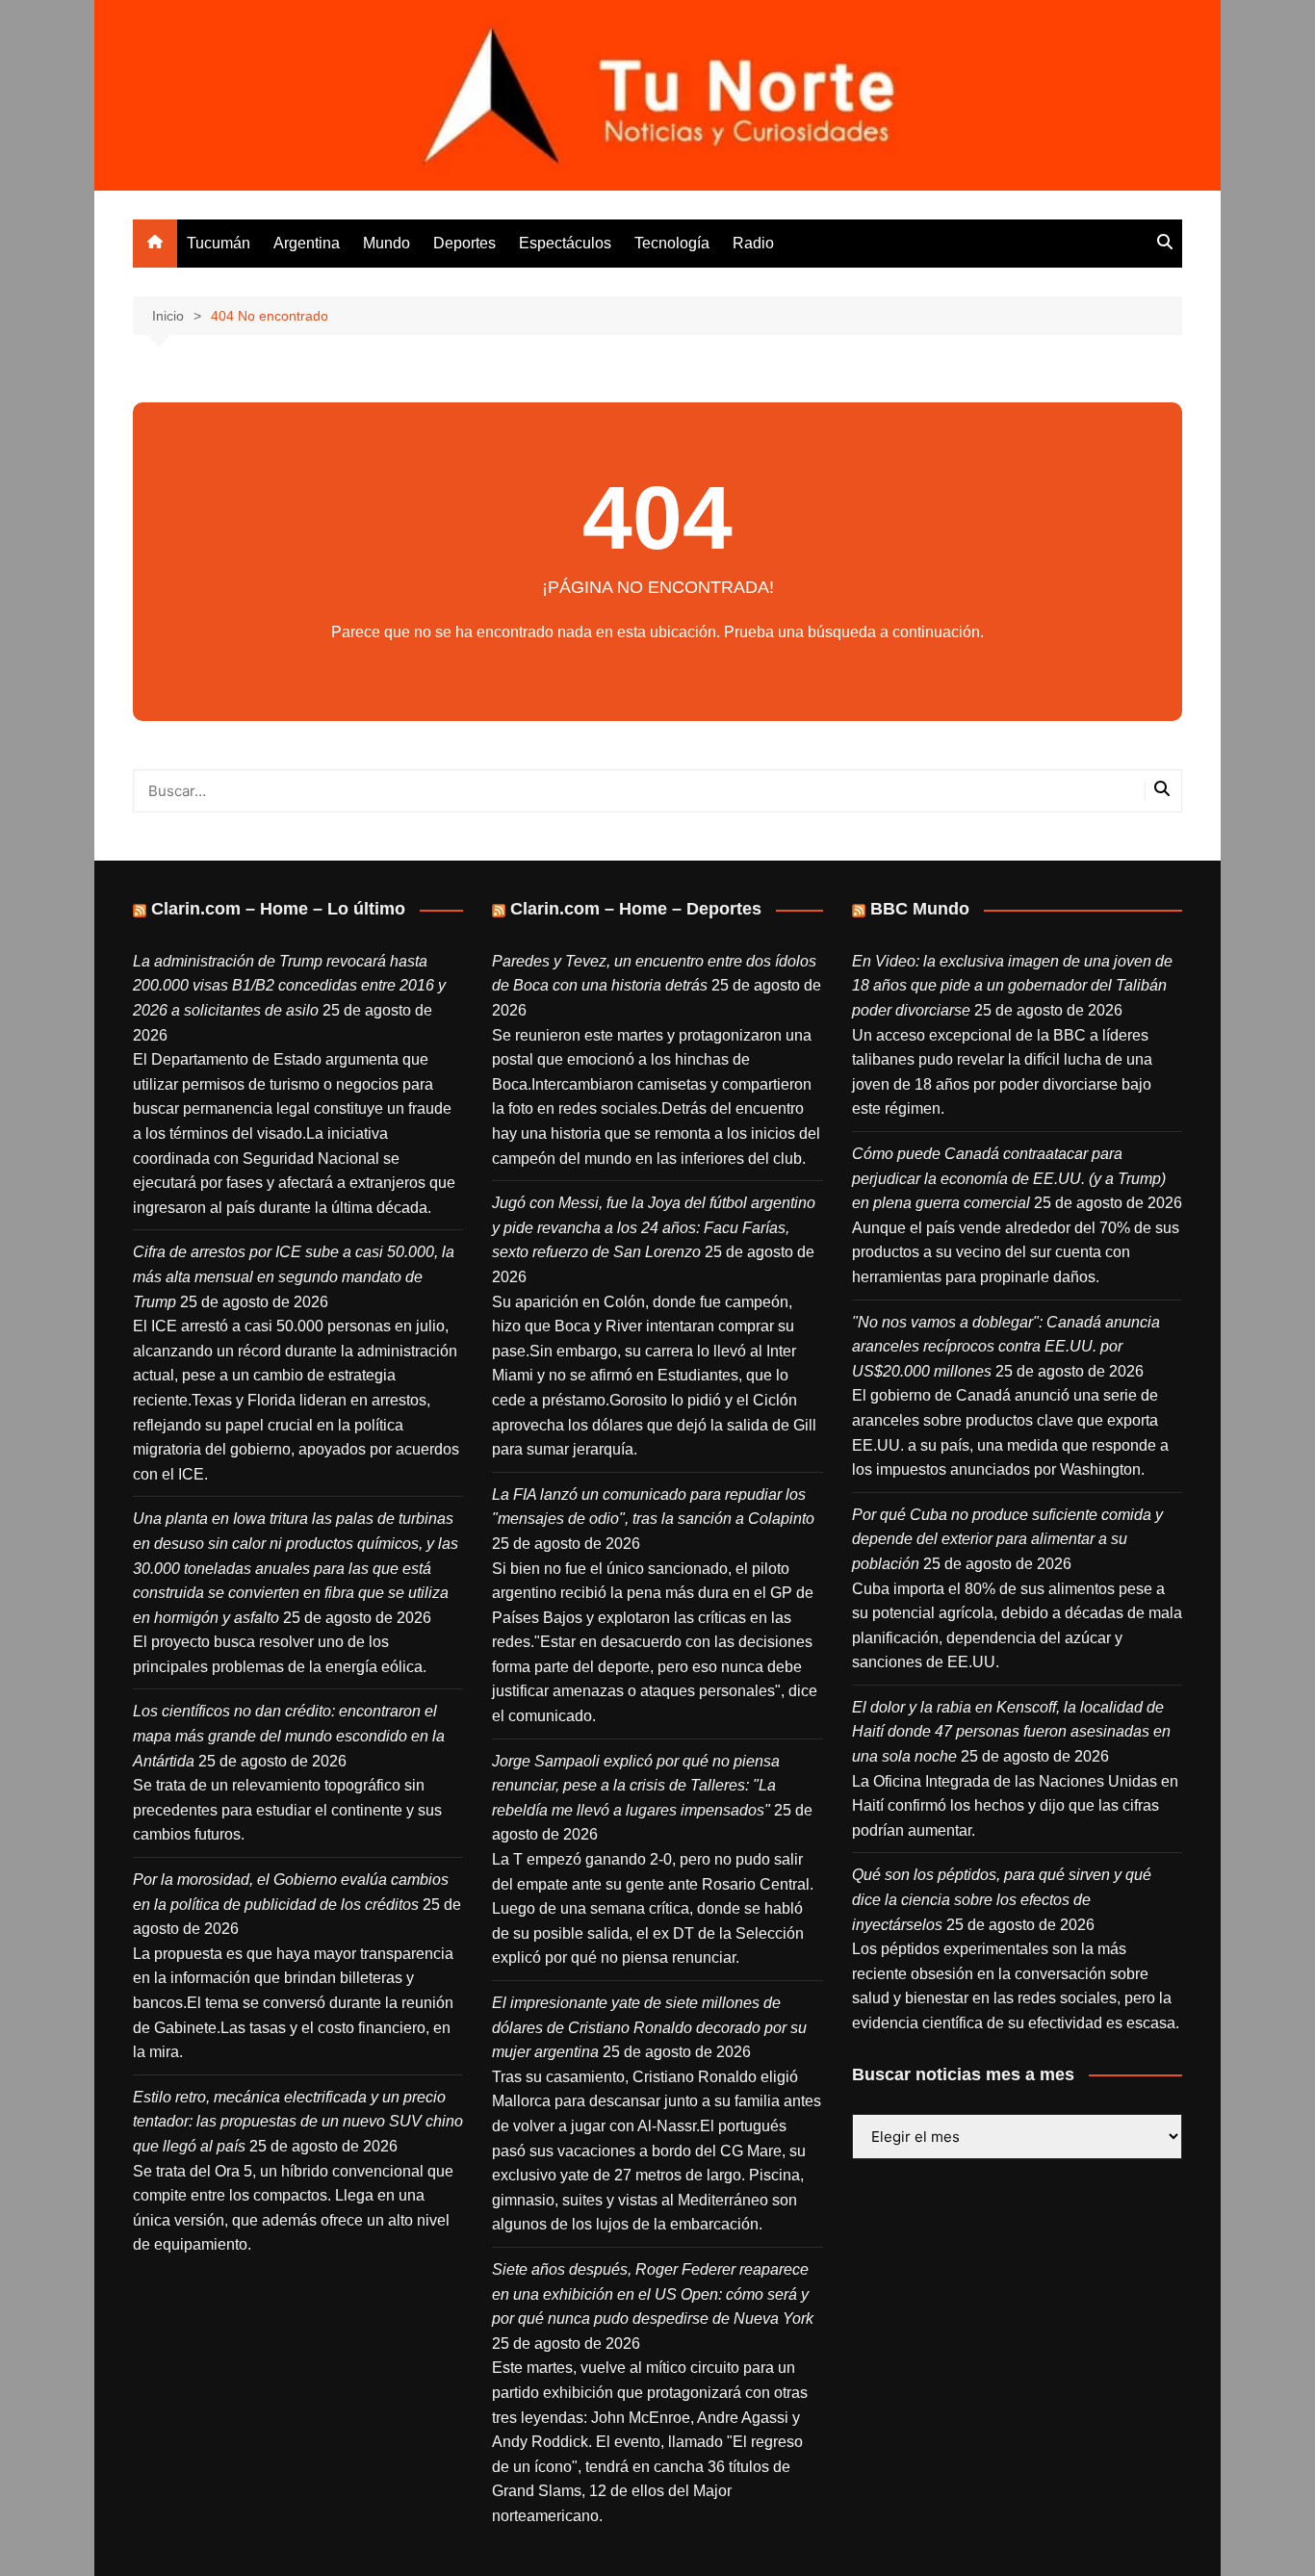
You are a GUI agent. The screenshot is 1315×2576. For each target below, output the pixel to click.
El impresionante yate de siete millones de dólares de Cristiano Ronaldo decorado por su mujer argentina (649, 2027)
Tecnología (672, 243)
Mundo (387, 243)
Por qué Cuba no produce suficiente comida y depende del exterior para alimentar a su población (1007, 1539)
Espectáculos (565, 243)
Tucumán (219, 243)
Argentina (307, 243)
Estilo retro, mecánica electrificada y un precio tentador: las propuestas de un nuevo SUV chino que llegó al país (298, 2122)
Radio (753, 243)
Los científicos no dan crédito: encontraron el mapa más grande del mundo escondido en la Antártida (289, 1736)
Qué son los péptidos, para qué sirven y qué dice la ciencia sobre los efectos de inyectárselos (1002, 1899)
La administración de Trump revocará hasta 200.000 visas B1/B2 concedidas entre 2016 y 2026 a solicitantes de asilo (289, 986)
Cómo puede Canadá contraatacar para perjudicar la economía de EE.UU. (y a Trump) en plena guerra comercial (1009, 1178)
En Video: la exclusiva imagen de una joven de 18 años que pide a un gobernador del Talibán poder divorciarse (1012, 986)
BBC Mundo (920, 909)
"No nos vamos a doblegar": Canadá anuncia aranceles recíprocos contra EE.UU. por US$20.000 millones (1006, 1347)
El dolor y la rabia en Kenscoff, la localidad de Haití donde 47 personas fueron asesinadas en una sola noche (1011, 1732)
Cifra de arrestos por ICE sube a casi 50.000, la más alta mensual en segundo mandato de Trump (294, 1276)
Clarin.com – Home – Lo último (278, 909)
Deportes (464, 243)
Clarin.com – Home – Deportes (636, 909)
